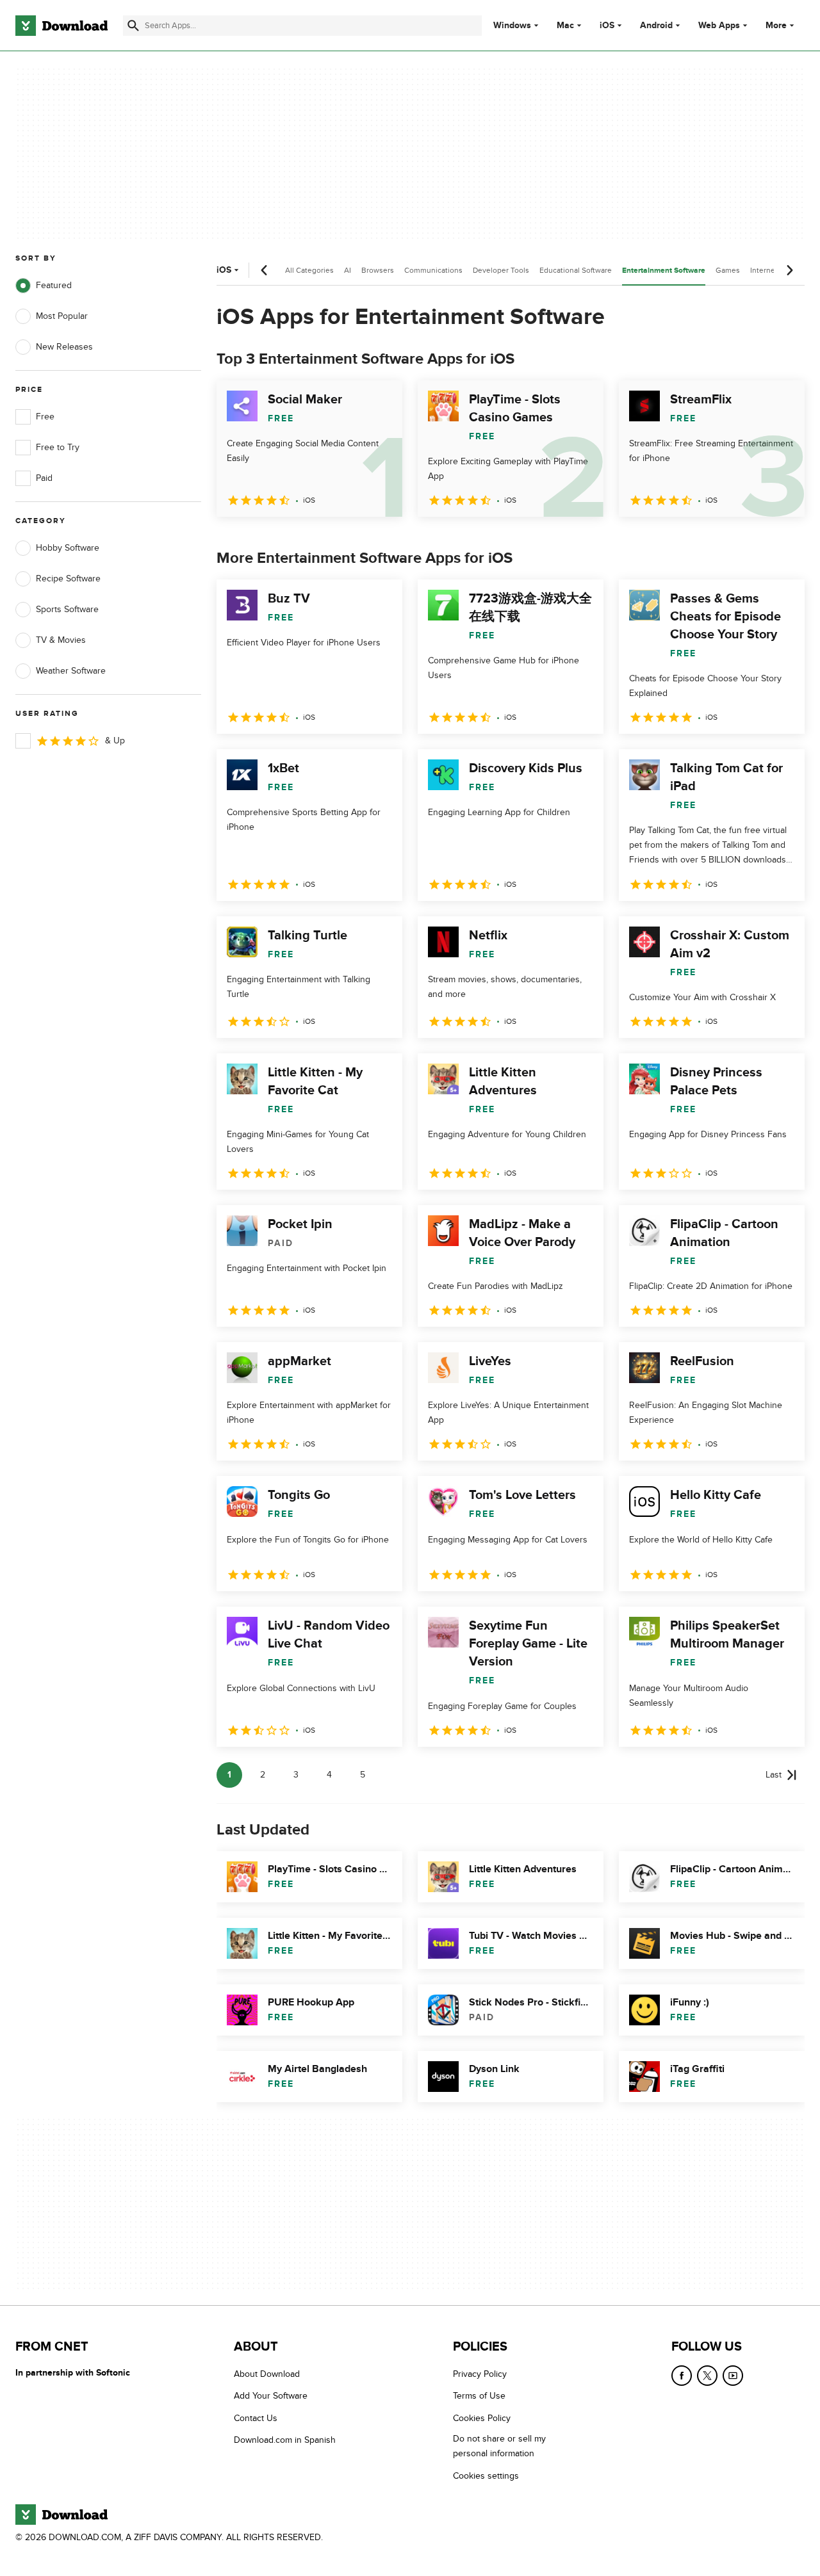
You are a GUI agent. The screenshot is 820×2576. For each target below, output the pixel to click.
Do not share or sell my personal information (499, 2446)
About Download (267, 2374)
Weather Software (71, 671)
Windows (512, 26)
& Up (115, 741)
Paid (44, 478)
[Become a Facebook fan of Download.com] (682, 2376)
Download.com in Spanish (285, 2440)
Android (656, 26)
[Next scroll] (789, 270)
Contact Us (256, 2418)
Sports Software (67, 609)
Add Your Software (271, 2396)
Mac (565, 26)
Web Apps (719, 26)
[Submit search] (133, 26)
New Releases (64, 347)
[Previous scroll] (265, 270)
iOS (607, 26)
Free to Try (58, 447)
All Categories (309, 270)
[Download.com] (61, 26)
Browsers (378, 270)
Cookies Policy (482, 2418)
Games (728, 270)
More (776, 25)
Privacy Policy (480, 2374)
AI (348, 270)
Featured (54, 285)
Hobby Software (68, 548)
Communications (433, 270)
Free (45, 417)
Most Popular (62, 316)
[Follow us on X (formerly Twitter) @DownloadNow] (707, 2376)
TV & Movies (61, 640)
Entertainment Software (664, 271)
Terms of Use (479, 2396)
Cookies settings (486, 2476)
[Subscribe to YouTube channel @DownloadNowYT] (733, 2376)
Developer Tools (501, 270)
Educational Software (576, 270)
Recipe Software (68, 579)
